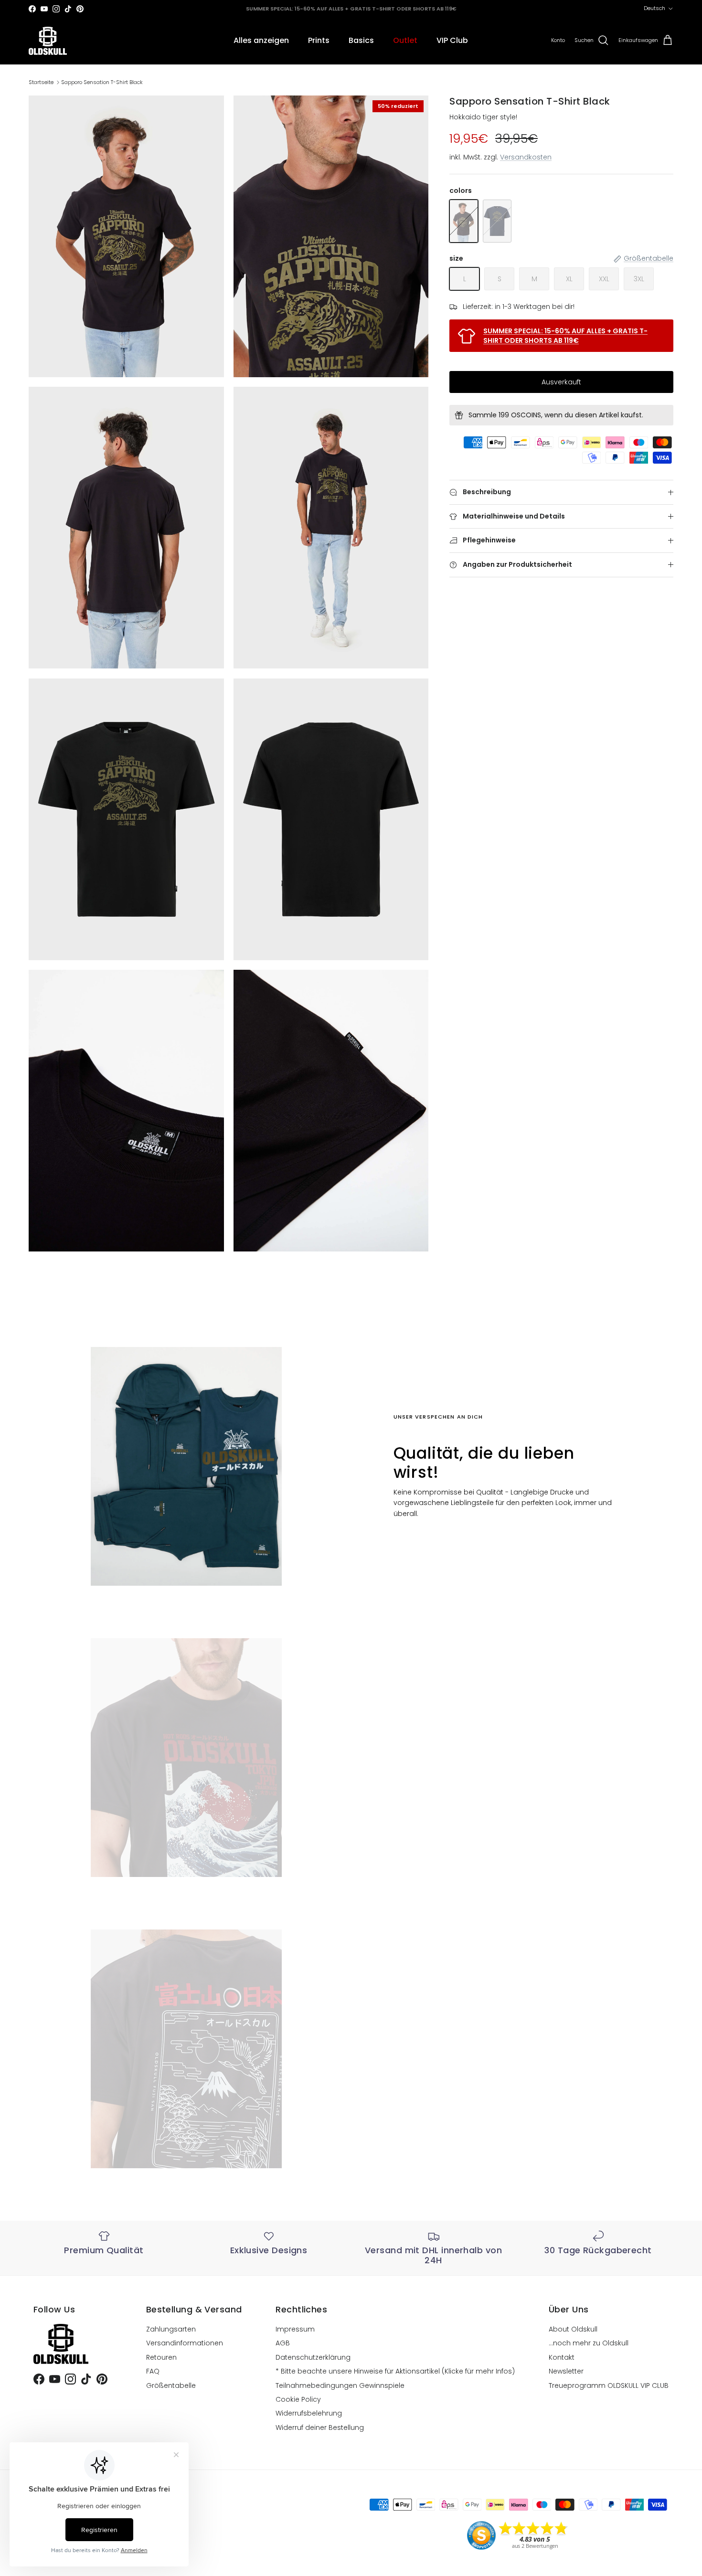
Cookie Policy (298, 2399)
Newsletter (566, 2371)
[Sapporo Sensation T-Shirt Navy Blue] (497, 221)
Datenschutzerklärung (313, 2357)
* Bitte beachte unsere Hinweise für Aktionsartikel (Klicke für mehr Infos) (395, 2371)
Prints (319, 40)
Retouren (161, 2357)
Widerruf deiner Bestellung (320, 2428)
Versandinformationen (185, 2343)
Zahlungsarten (171, 2329)
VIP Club (452, 40)
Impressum (295, 2329)
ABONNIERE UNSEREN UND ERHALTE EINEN (351, 9)
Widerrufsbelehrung (309, 2413)
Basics (361, 40)
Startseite (41, 82)
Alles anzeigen (261, 40)
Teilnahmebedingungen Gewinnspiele (340, 2385)
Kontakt (562, 2357)
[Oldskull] (48, 41)
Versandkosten (526, 158)
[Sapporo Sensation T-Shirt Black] (464, 221)
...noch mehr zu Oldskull (589, 2343)
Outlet (405, 40)
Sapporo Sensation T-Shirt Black (102, 82)
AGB (283, 2343)
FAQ (153, 2371)
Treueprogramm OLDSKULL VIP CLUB (609, 2385)
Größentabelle (171, 2385)
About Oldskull (573, 2329)
